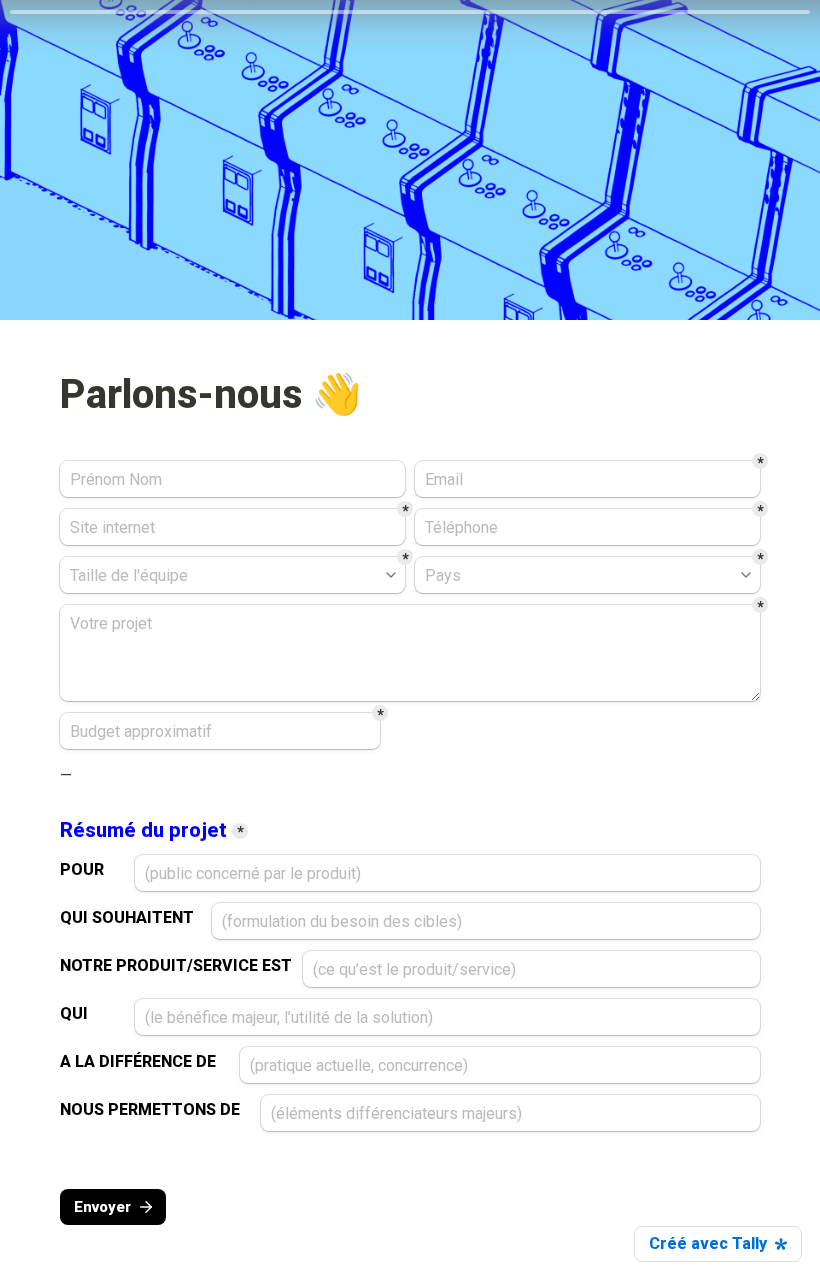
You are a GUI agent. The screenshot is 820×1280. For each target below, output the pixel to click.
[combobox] (587, 527)
